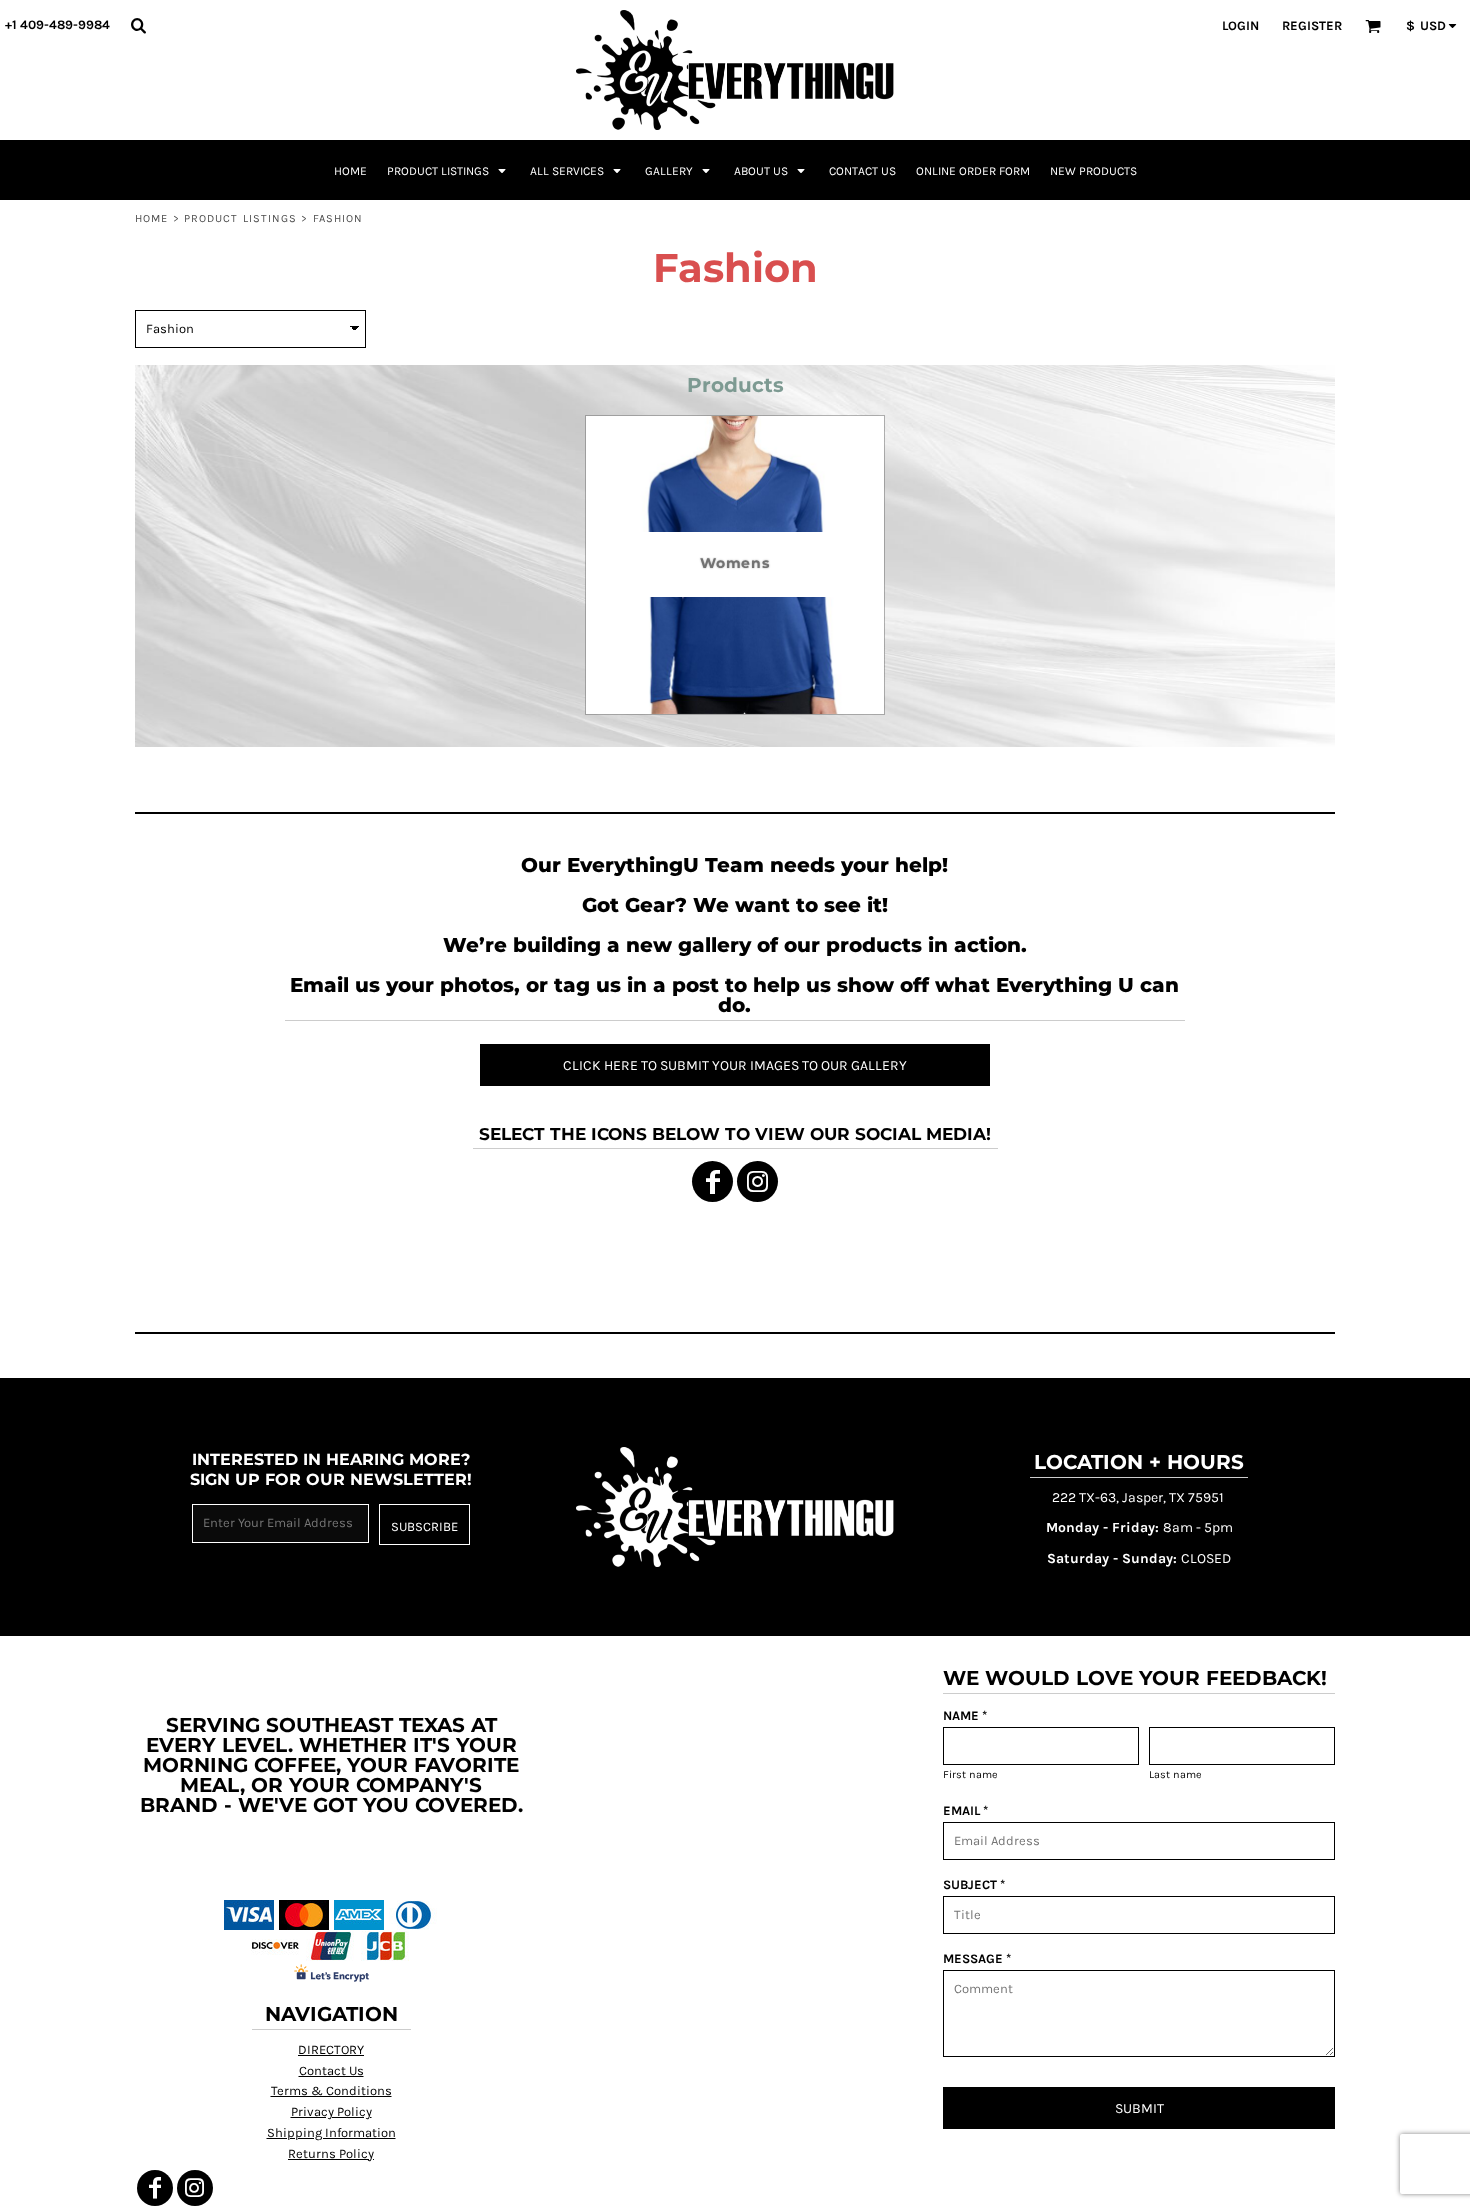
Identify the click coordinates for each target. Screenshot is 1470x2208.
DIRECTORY (331, 2049)
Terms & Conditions (331, 2090)
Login (1240, 25)
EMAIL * (965, 1810)
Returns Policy (331, 2153)
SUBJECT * (974, 1884)
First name (970, 1774)
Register (1312, 25)
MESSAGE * (977, 1958)
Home (151, 218)
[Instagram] (757, 1181)
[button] (138, 25)
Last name (1175, 1774)
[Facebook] (712, 1181)
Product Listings (241, 218)
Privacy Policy (331, 2111)
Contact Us (331, 2070)
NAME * (965, 1715)
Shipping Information (331, 2132)
